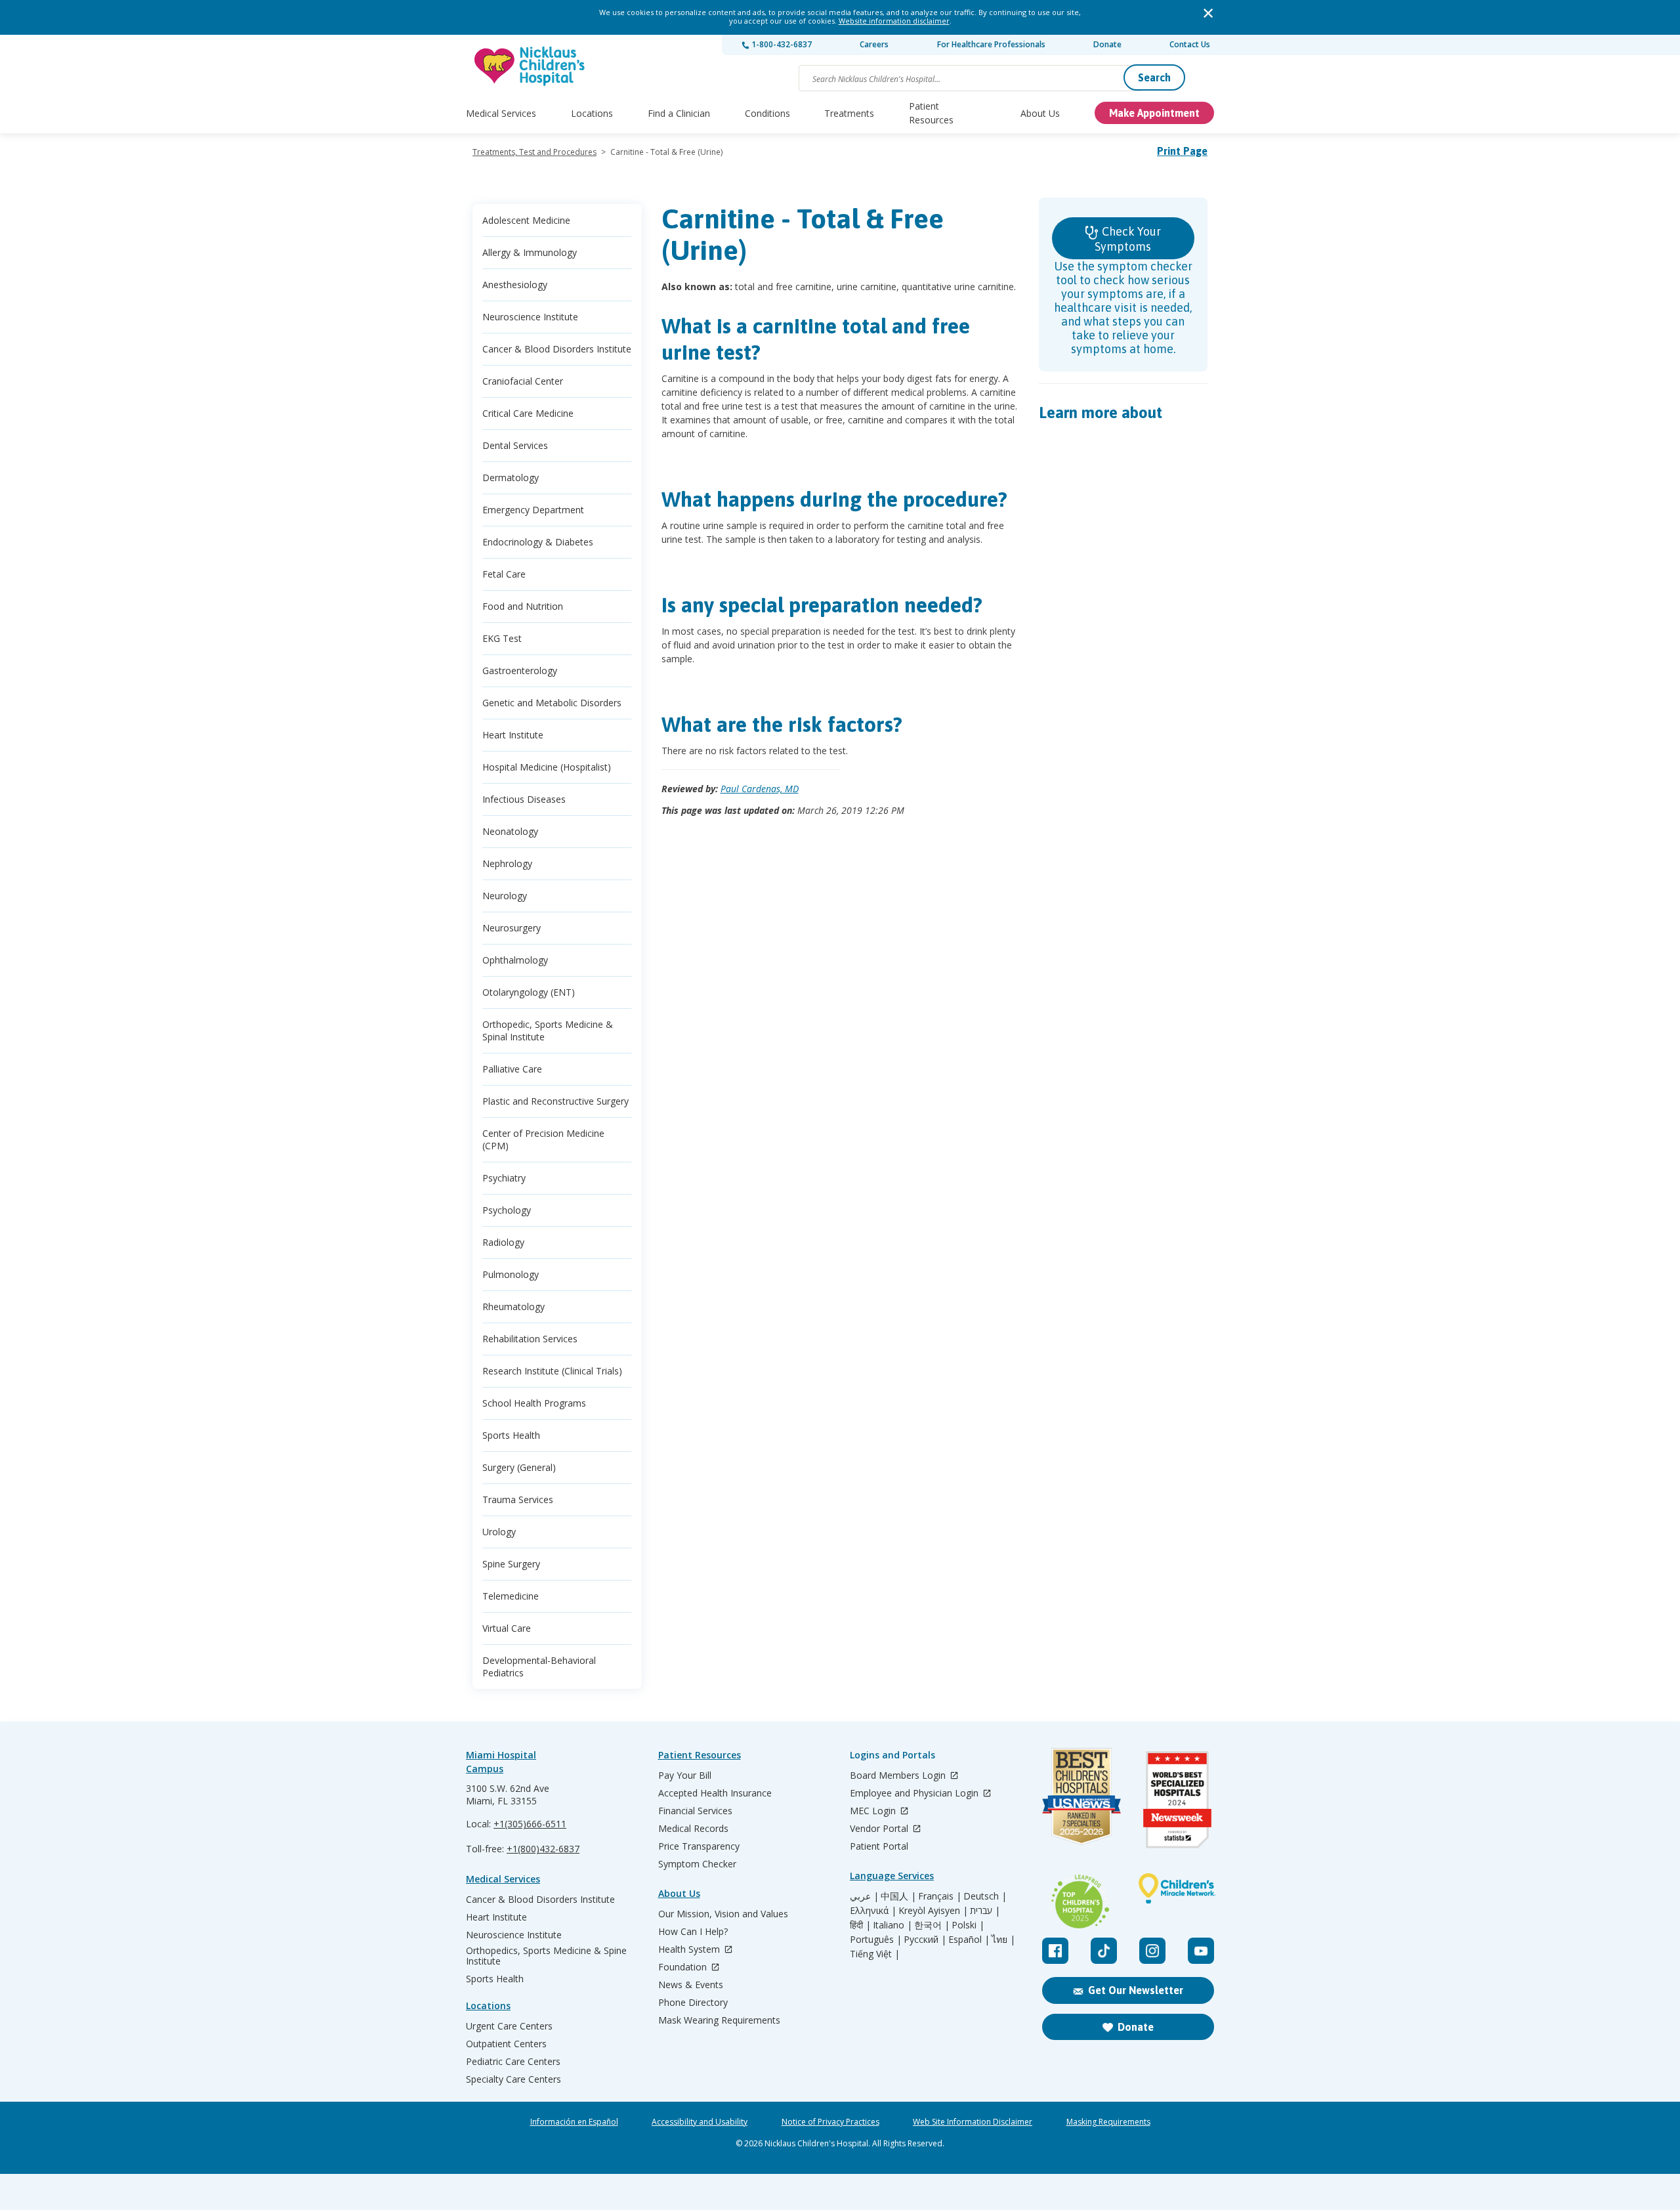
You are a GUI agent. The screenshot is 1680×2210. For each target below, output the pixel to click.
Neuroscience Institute (530, 317)
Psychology (507, 1210)
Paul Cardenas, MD (760, 789)
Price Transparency (699, 1846)
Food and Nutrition (523, 606)
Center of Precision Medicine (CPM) (543, 1139)
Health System (690, 1950)
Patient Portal (879, 1846)
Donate (1107, 44)
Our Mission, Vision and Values (723, 1914)
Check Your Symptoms (1128, 239)
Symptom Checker (697, 1864)
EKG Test (502, 638)
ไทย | (1003, 1940)
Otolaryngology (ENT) (529, 992)
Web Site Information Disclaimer (973, 2122)
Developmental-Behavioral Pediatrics (539, 1667)
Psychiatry (504, 1178)
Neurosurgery (512, 928)
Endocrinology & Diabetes (538, 542)
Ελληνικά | (873, 1911)
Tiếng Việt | (875, 1954)
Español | (969, 1940)
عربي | (864, 1896)
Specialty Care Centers (514, 2079)
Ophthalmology (515, 960)
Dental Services (515, 445)
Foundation (684, 1967)
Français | (940, 1896)
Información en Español (574, 2122)
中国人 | (898, 1896)
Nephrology (507, 863)
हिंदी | (860, 1925)
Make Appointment (1154, 113)
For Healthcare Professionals (991, 44)
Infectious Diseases (524, 799)
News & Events (691, 1985)
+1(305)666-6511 (530, 1824)
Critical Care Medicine (528, 413)
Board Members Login (899, 1776)
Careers (874, 44)
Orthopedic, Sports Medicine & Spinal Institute (548, 1031)
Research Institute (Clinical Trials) (552, 1371)
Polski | (968, 1925)
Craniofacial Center (523, 381)
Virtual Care (507, 1628)
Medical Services (501, 113)
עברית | (985, 1911)
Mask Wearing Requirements (719, 2020)
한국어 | (932, 1925)
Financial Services (695, 1811)
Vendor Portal (880, 1829)
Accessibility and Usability (700, 2122)
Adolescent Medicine (526, 220)
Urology (499, 1532)
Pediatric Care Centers (513, 2062)
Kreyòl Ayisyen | (933, 1911)
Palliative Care (512, 1069)
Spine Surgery (511, 1564)
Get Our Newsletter (1136, 1990)
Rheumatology (514, 1307)
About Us (1040, 113)
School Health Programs (534, 1403)
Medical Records (693, 1829)
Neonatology (510, 831)
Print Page (1182, 151)
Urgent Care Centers (509, 2026)
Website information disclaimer (894, 21)
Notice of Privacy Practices (830, 2122)
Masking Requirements (1108, 2122)
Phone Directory (693, 2003)
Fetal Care (504, 574)
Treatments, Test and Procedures (535, 152)
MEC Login (874, 1811)
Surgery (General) (519, 1467)
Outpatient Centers (506, 2044)
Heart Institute (513, 735)
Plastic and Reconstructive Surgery (556, 1101)
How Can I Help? (693, 1932)
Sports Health (511, 1435)
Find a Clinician (679, 113)
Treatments (849, 113)
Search (1154, 77)
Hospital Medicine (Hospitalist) (547, 767)
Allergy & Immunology (530, 252)
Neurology (505, 896)
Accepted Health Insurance (715, 1793)
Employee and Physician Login (915, 1794)
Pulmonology (511, 1274)
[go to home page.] (530, 66)
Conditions (767, 113)
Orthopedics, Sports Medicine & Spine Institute (546, 1956)
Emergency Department (533, 510)
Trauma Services (518, 1499)
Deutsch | (985, 1896)
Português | (876, 1940)
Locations (592, 113)
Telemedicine (511, 1596)
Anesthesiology (515, 285)
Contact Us (1190, 44)
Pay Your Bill (685, 1775)
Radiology (503, 1242)
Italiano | (892, 1925)
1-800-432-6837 (781, 44)
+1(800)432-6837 (543, 1849)
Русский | (925, 1940)
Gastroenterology (520, 670)
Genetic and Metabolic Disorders (552, 703)
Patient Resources (931, 113)
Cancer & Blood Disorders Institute (557, 349)
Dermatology (511, 478)
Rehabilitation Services (530, 1339)
